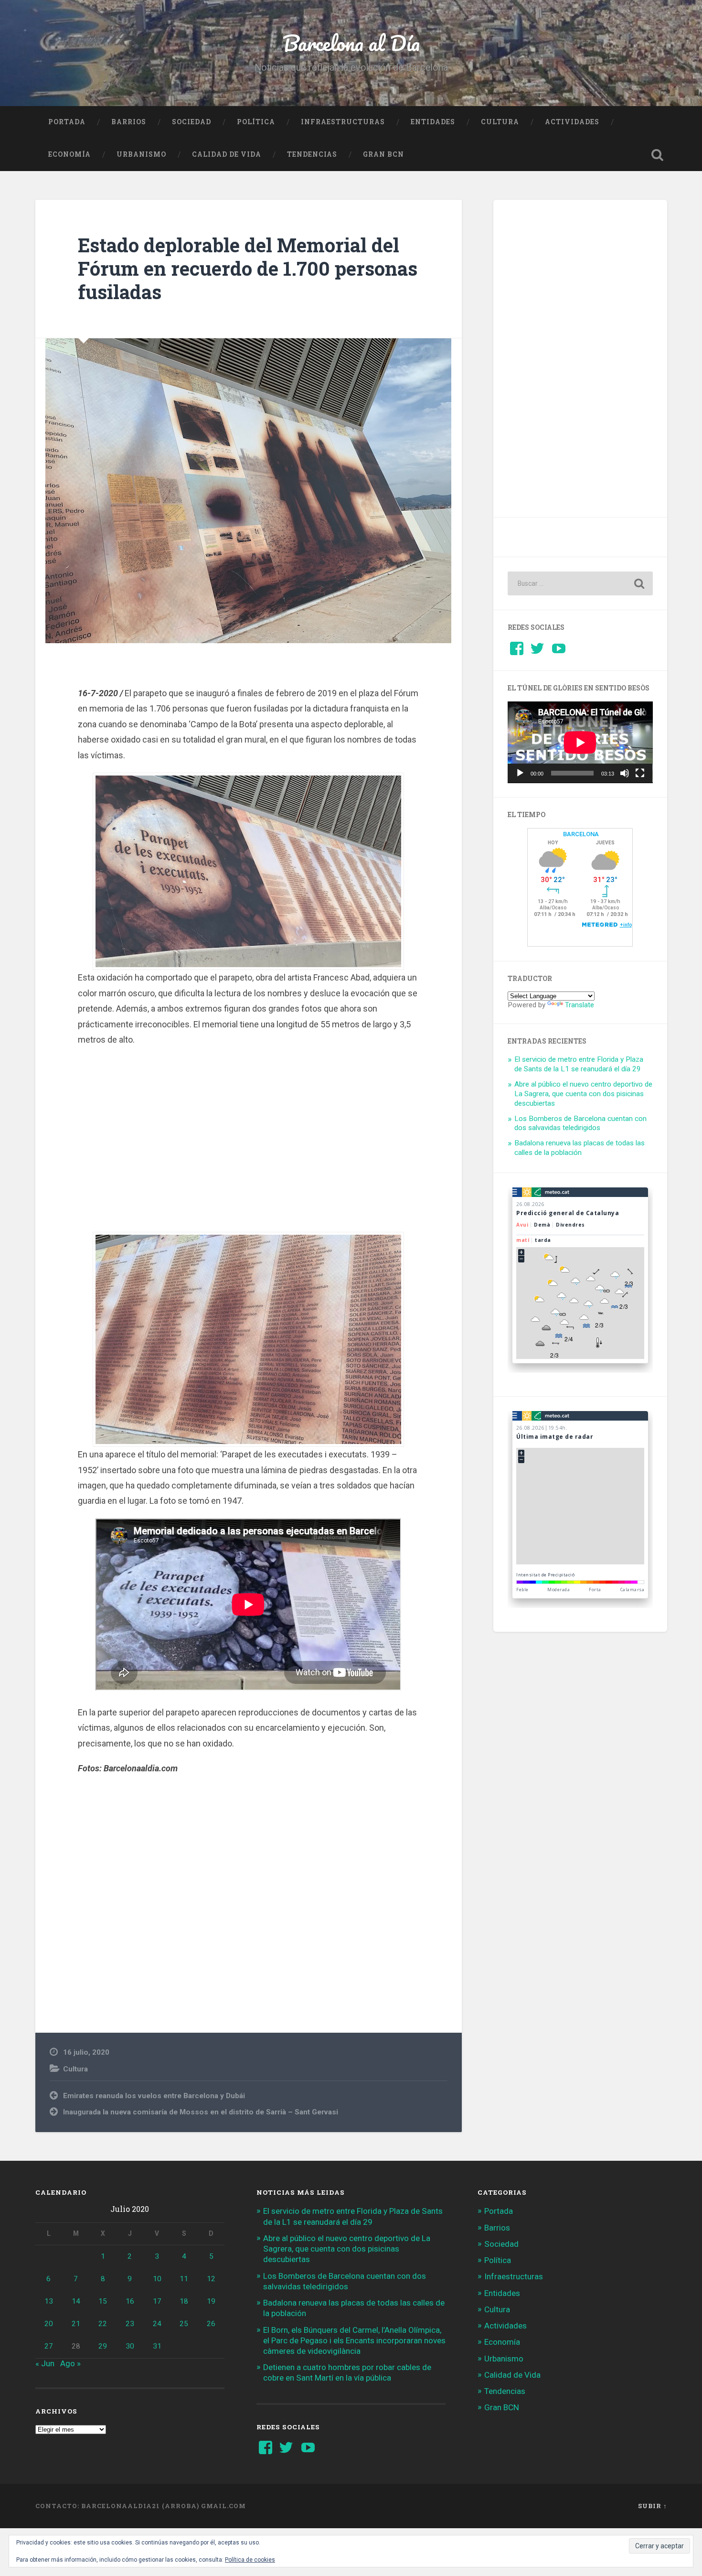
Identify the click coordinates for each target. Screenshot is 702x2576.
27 (49, 2346)
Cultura (500, 122)
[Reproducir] (520, 773)
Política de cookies (250, 2560)
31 (157, 2346)
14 (76, 2301)
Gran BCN (383, 154)
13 (49, 2301)
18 (184, 2301)
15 (103, 2301)
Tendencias (312, 154)
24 (157, 2324)
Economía (69, 154)
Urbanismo (141, 154)
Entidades (433, 122)
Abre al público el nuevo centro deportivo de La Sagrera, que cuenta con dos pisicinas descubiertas (583, 1094)
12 (211, 2279)
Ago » (70, 2363)
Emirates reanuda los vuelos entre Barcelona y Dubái (154, 2096)
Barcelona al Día (351, 43)
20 (49, 2324)
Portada (67, 122)
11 (184, 2279)
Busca (658, 155)
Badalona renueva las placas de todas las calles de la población (580, 1148)
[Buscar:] (580, 583)
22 (103, 2324)
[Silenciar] (625, 773)
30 (130, 2346)
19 (211, 2301)
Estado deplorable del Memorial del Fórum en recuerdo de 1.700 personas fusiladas (248, 268)
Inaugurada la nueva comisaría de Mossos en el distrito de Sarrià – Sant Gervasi (201, 2112)
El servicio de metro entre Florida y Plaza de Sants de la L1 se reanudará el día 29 (579, 1064)
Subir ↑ (653, 2506)
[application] (580, 742)
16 (130, 2301)
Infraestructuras (343, 122)
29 (103, 2346)
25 (184, 2324)
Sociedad (191, 122)
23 (130, 2324)
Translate (580, 1005)
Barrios (129, 122)
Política (256, 122)
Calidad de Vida (227, 154)
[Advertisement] (248, 1138)
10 (157, 2279)
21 (76, 2324)
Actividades (572, 122)
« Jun (45, 2363)
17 (157, 2301)
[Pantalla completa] (640, 773)
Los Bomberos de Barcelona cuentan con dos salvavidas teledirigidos (580, 1123)
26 (211, 2324)
